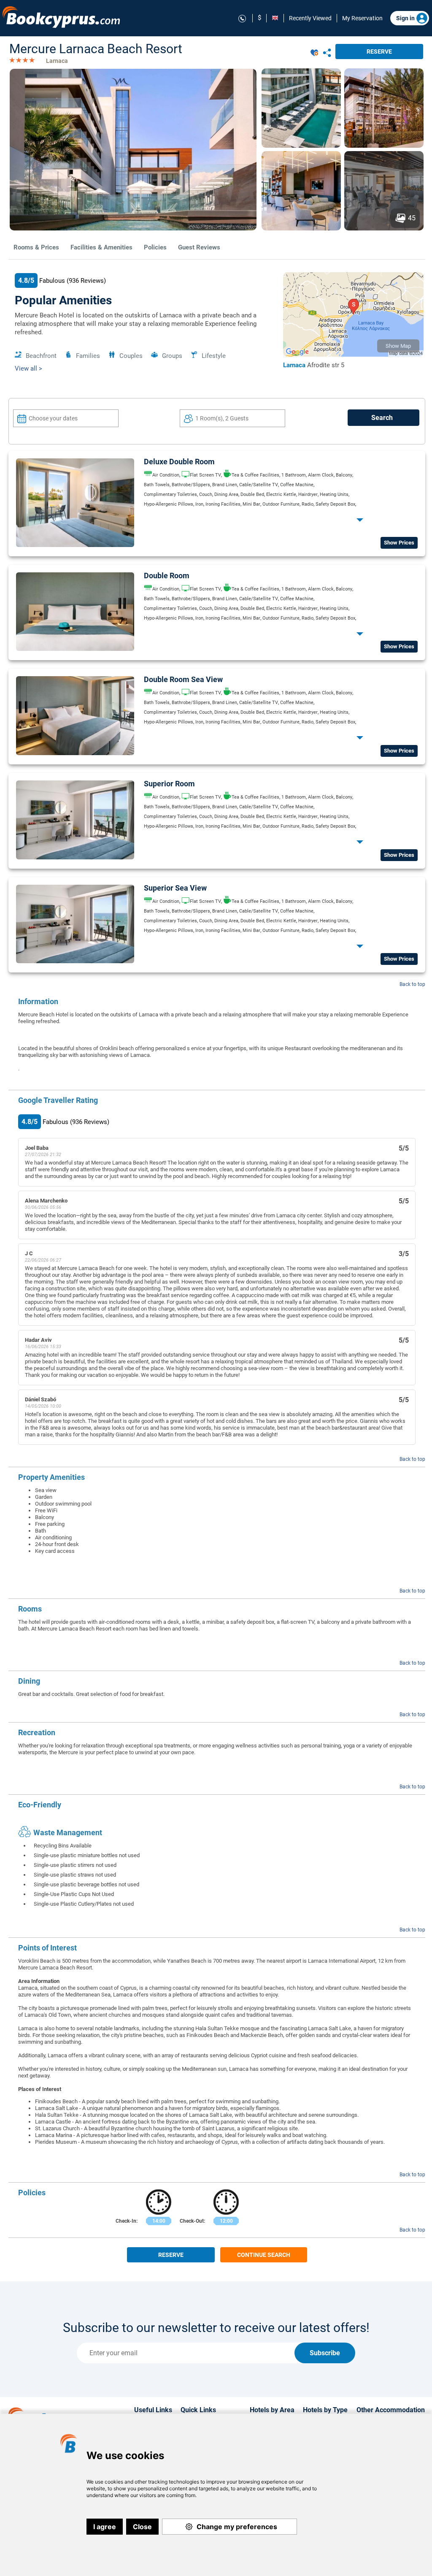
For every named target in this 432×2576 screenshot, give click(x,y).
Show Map (398, 346)
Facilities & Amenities (101, 247)
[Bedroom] (75, 545)
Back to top (412, 984)
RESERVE (379, 51)
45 (412, 218)
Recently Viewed (310, 18)
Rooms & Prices (36, 247)
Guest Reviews (199, 247)
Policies (155, 247)
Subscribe (325, 2353)
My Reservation (362, 18)
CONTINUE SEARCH (264, 2255)
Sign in (405, 18)
